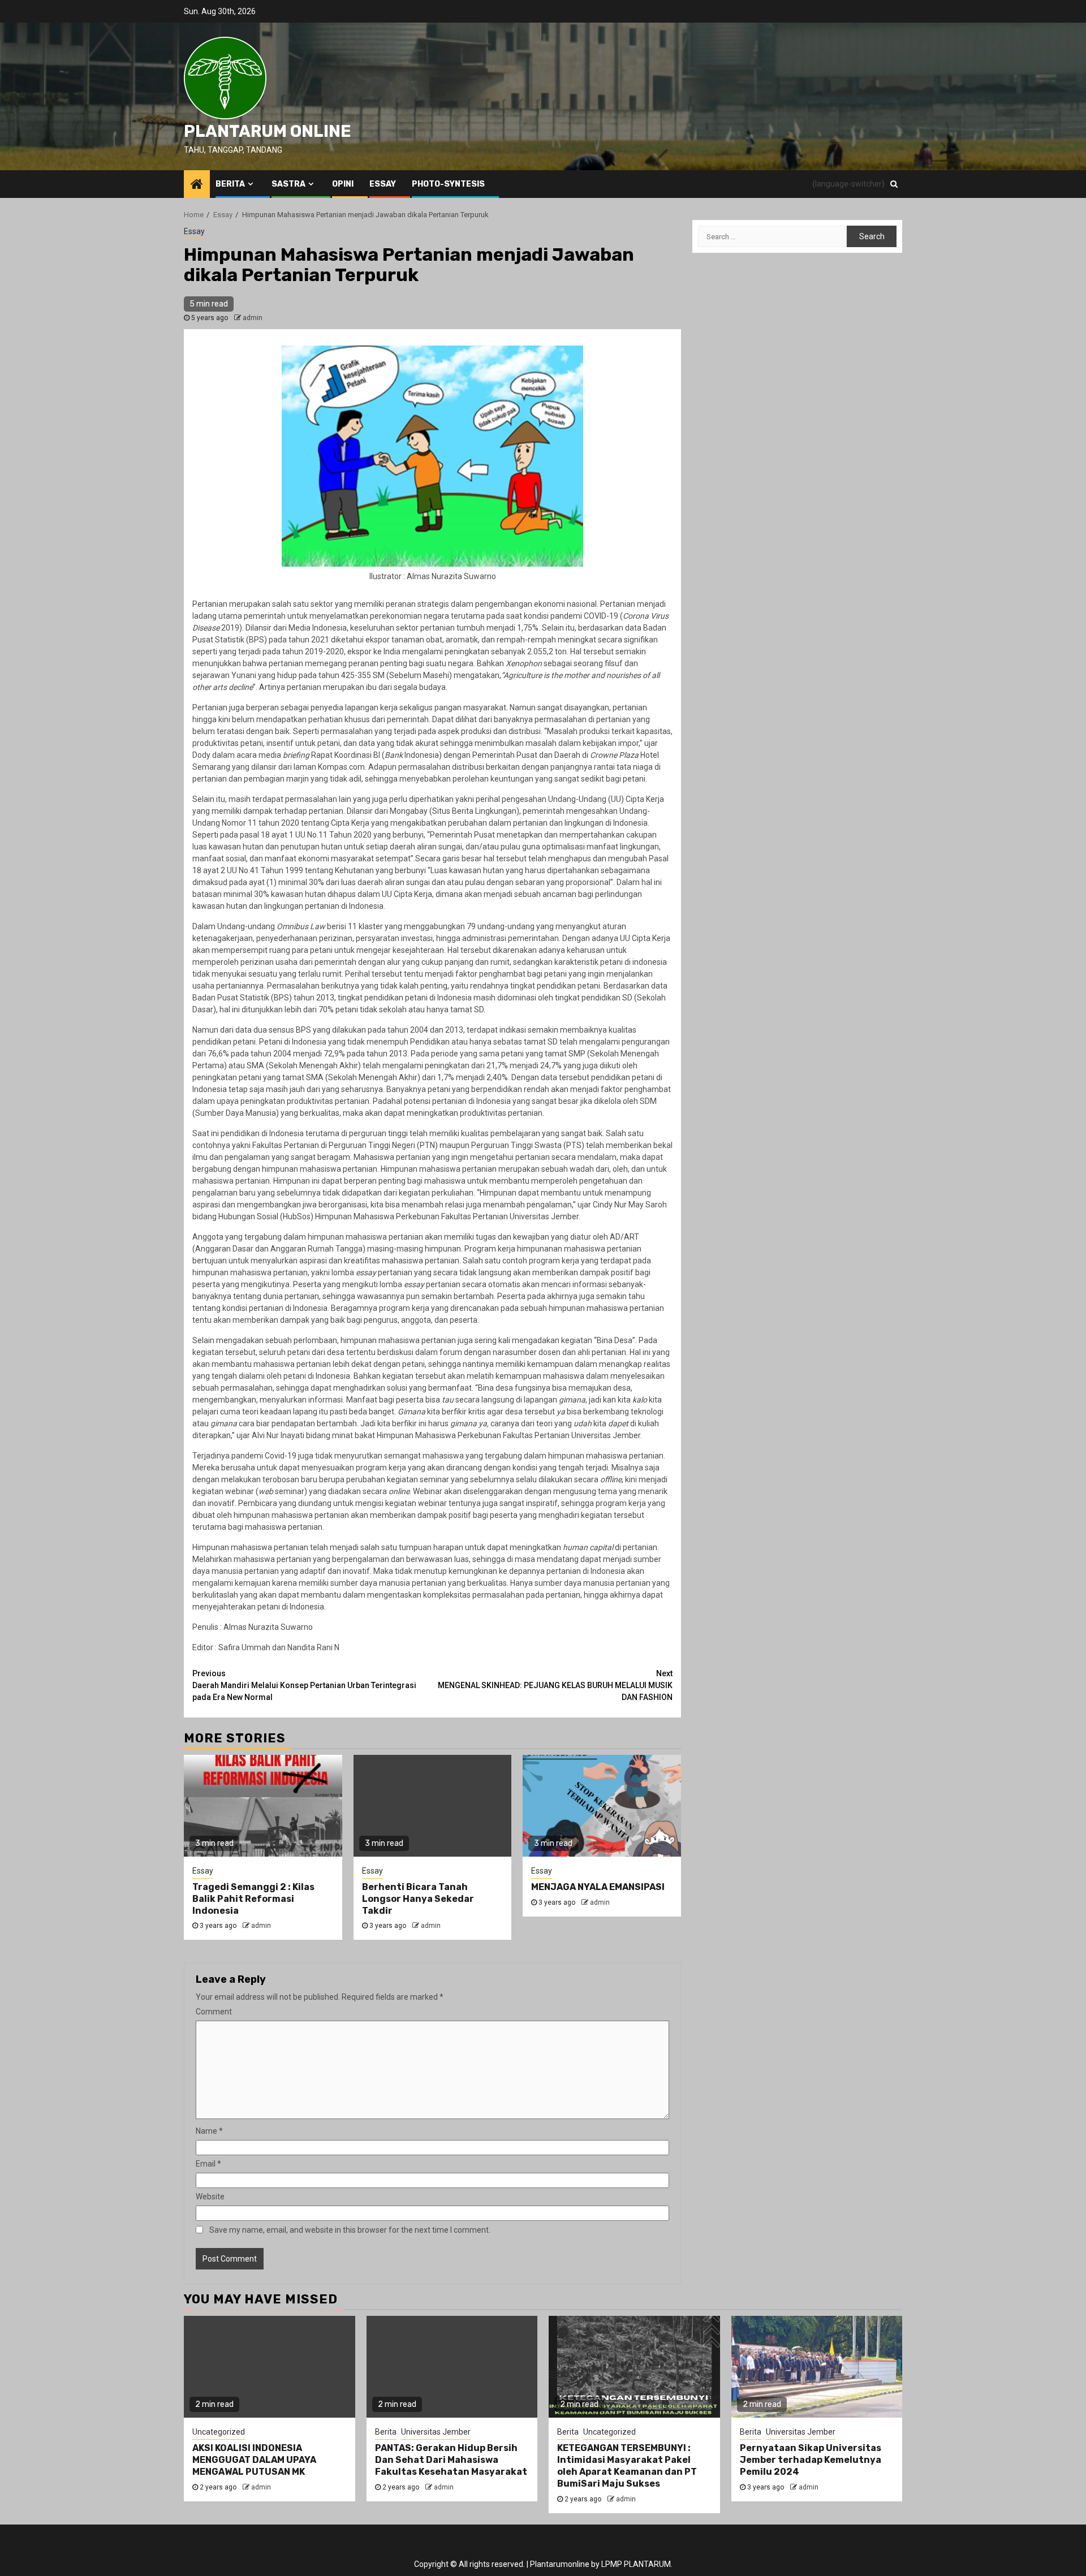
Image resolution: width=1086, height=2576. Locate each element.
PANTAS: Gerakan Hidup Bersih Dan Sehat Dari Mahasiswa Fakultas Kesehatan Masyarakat (451, 2460)
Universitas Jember (436, 2432)
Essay (383, 184)
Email (208, 2164)
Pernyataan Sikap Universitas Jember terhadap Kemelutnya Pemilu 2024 (811, 2460)
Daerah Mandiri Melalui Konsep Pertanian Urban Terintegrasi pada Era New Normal (304, 1685)
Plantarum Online (268, 131)
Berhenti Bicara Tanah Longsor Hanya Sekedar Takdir (418, 1899)
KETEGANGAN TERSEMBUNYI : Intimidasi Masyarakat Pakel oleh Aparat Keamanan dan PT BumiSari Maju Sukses (627, 2465)
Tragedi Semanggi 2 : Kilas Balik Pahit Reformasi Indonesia (253, 1899)
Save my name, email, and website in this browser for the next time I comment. (350, 2230)
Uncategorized (219, 2432)
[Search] (894, 184)
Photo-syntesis (448, 184)
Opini (343, 184)
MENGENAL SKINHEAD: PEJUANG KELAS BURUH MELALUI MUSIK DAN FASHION (555, 1685)
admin (253, 318)
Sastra (288, 184)
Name (209, 2131)
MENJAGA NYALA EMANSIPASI (598, 1887)
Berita (230, 184)
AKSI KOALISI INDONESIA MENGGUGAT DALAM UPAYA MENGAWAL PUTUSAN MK (254, 2460)
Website (210, 2197)
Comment (214, 2012)
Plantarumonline (560, 2564)
